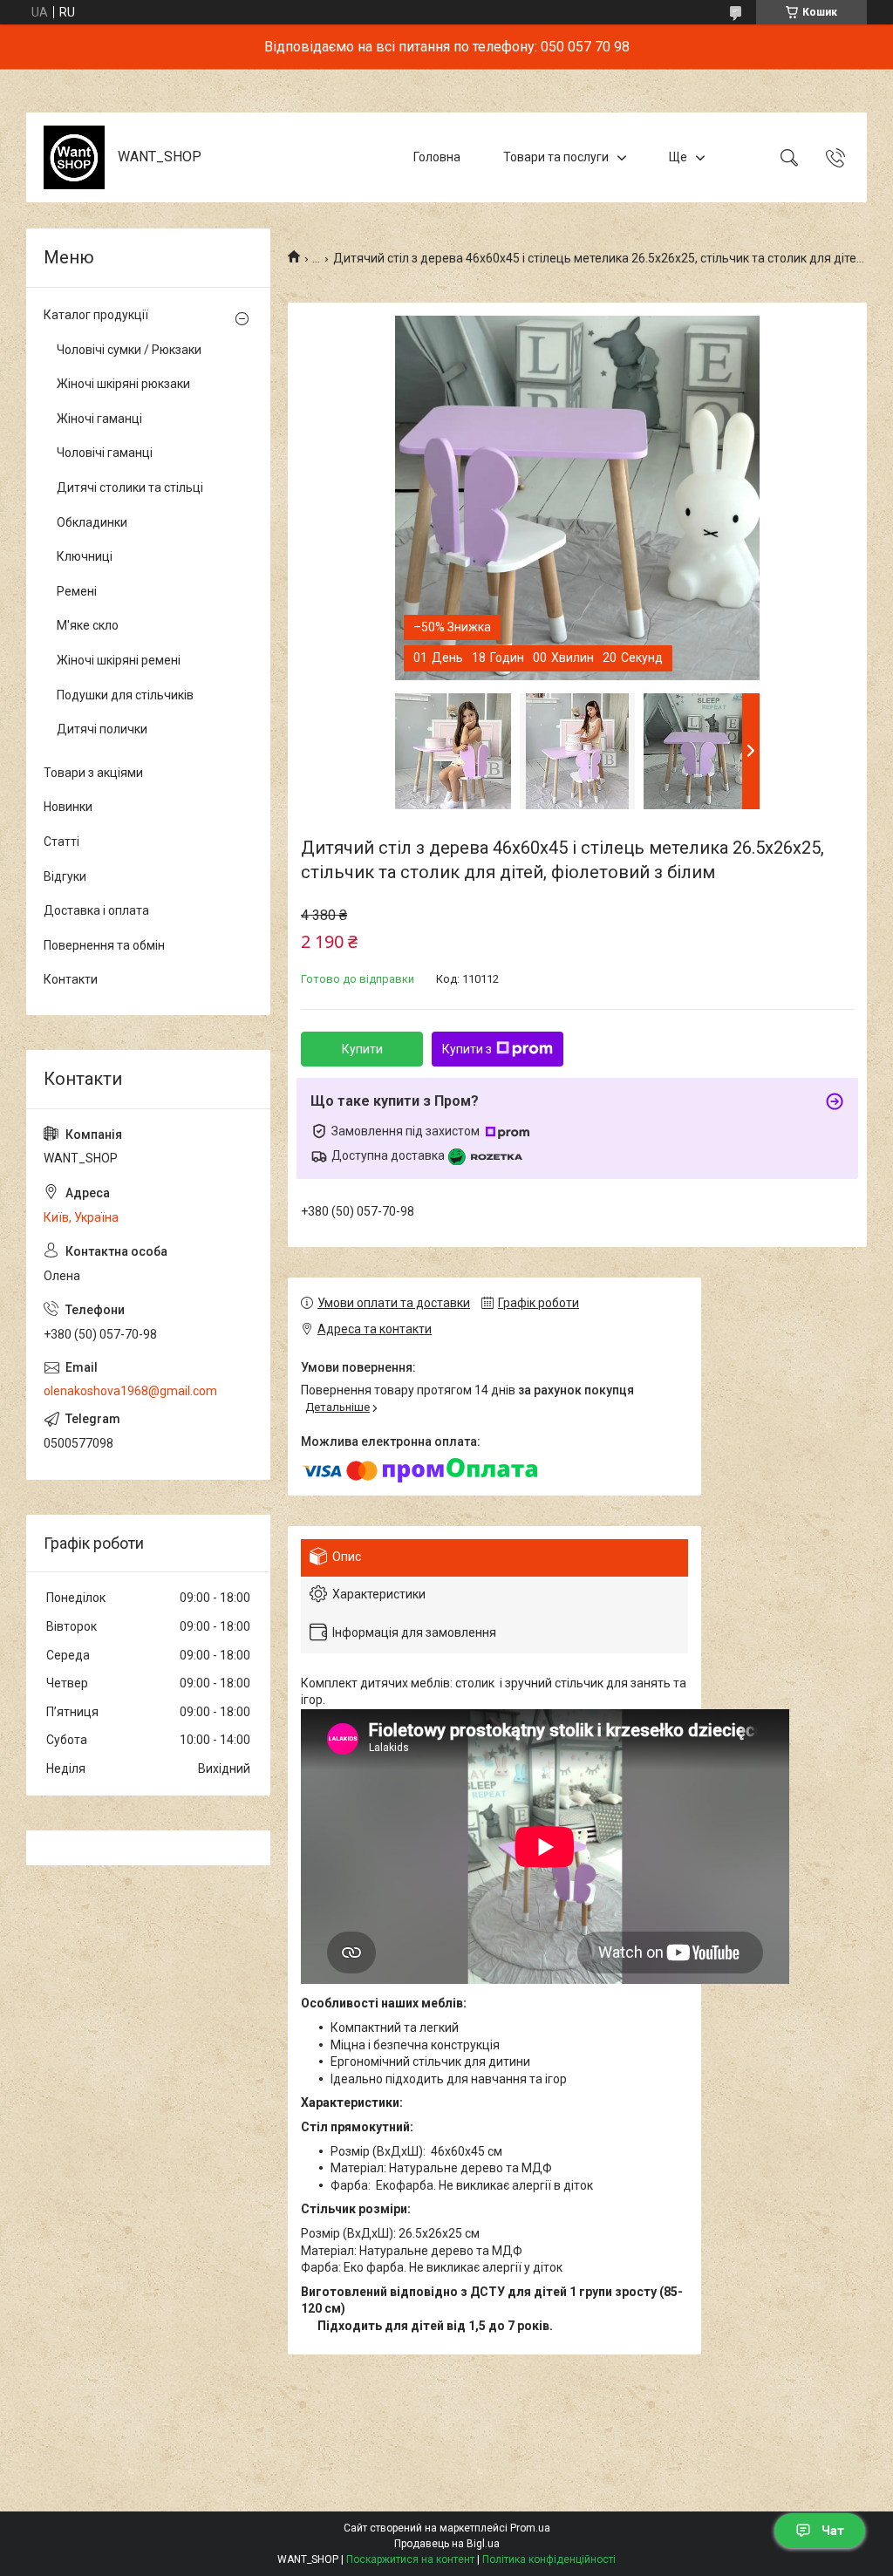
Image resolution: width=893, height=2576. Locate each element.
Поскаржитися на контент (410, 2559)
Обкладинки (92, 522)
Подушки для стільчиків (125, 695)
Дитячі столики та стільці (130, 487)
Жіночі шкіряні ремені (119, 660)
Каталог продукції (96, 315)
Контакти (71, 979)
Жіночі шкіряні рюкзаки (123, 384)
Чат (833, 2531)
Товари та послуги (556, 157)
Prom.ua (530, 2528)
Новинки (68, 807)
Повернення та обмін (104, 945)
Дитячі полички (102, 729)
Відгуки (65, 876)
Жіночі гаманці (99, 419)
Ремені (77, 591)
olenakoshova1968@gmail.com (130, 1391)
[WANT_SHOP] (74, 157)
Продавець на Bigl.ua (447, 2544)
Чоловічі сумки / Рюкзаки (129, 350)
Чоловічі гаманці (105, 453)
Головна (437, 157)
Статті (61, 842)
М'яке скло (88, 625)
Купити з (467, 1049)
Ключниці (85, 556)
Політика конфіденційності (549, 2559)
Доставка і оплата (96, 910)
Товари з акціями (93, 773)
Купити (362, 1049)
